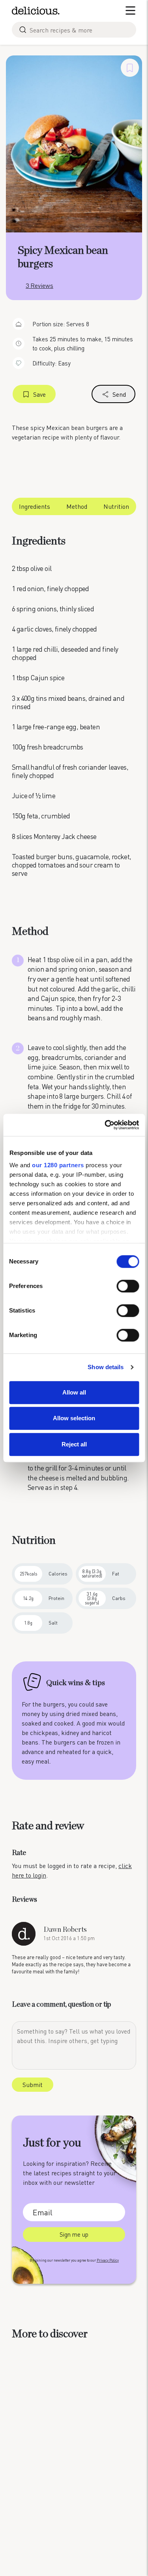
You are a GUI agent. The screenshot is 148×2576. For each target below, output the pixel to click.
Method (77, 506)
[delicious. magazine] (36, 11)
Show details (106, 1367)
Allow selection (74, 1418)
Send (119, 394)
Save (39, 394)
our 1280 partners (58, 1165)
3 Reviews (39, 285)
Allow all (74, 1392)
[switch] (128, 1286)
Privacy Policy (108, 2260)
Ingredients (35, 506)
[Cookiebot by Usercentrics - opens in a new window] (105, 1125)
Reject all (74, 1444)
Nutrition (116, 506)
